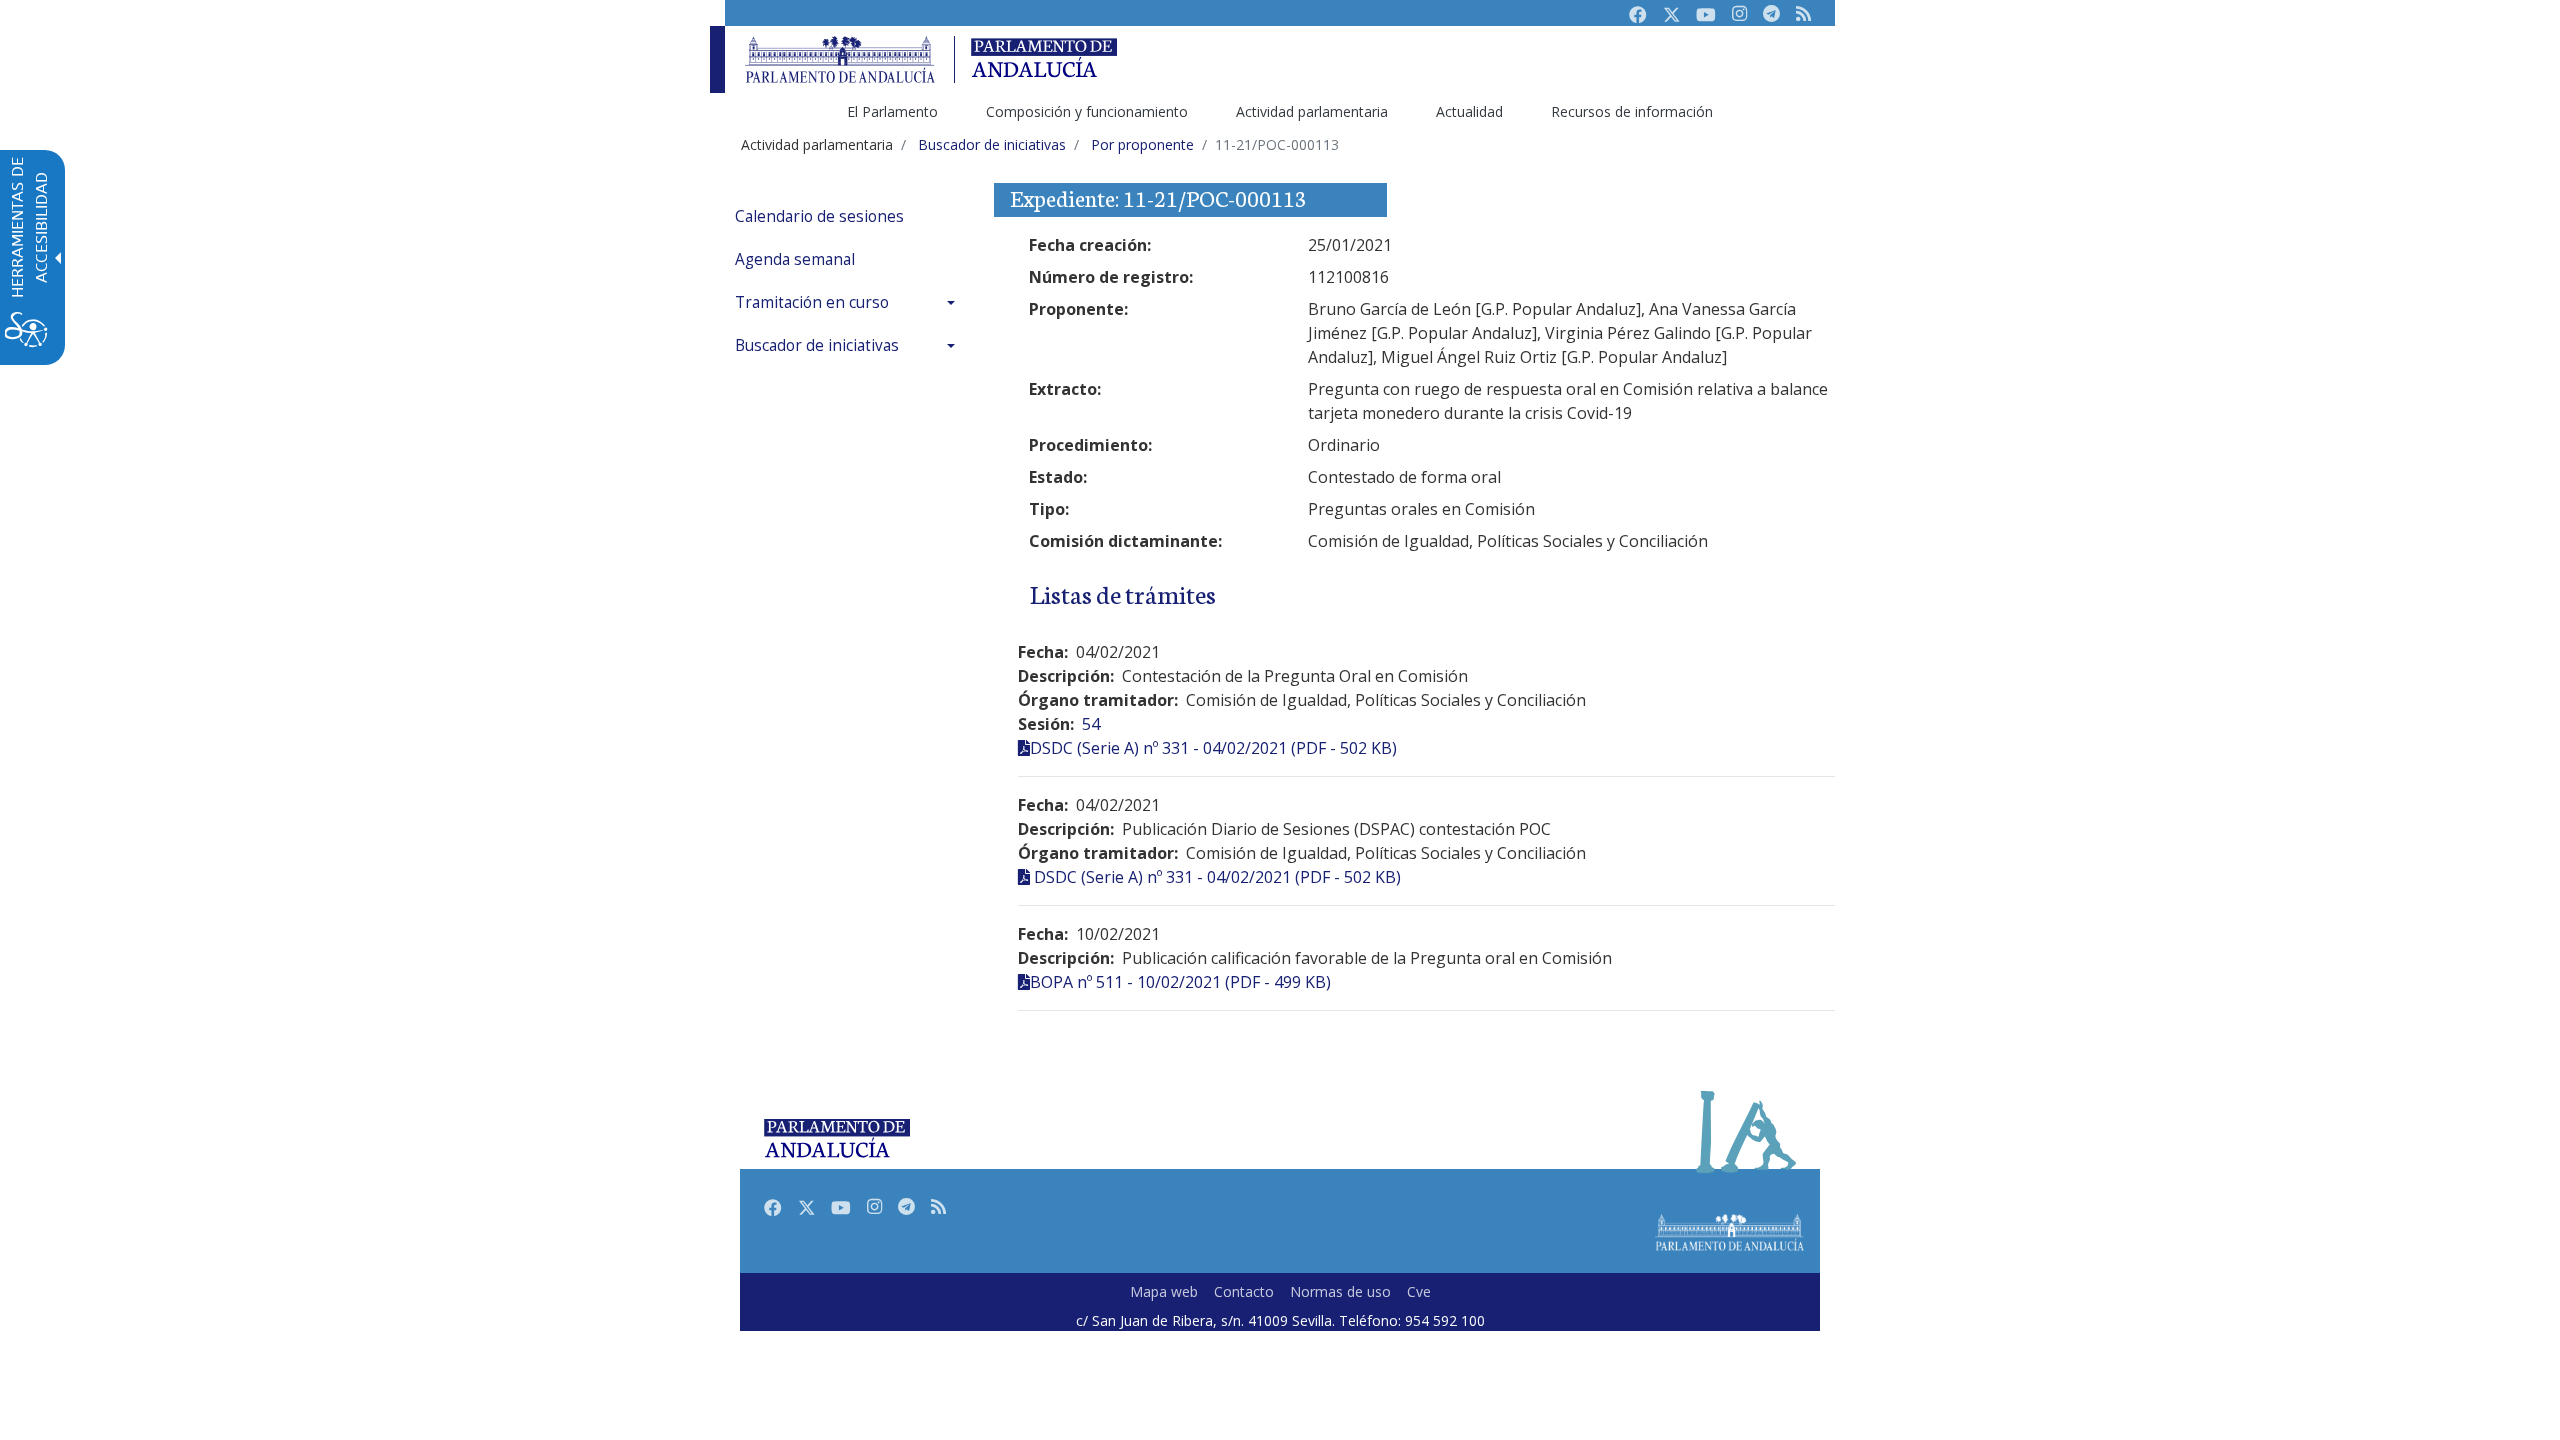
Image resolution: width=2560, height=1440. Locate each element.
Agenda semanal (795, 259)
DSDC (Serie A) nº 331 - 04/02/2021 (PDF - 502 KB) (1213, 748)
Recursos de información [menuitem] (1632, 111)
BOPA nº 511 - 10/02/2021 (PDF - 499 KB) (1180, 982)
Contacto (1244, 1291)
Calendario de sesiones (819, 216)
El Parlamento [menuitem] (892, 111)
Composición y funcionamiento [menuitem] (1087, 111)
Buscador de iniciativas (817, 345)
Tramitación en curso (812, 302)
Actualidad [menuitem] (1469, 111)
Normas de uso (1340, 1291)
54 (1091, 724)
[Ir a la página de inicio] (840, 59)
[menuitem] (850, 216)
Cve (1419, 1291)
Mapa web (1164, 1291)
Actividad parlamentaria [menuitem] (1312, 111)
